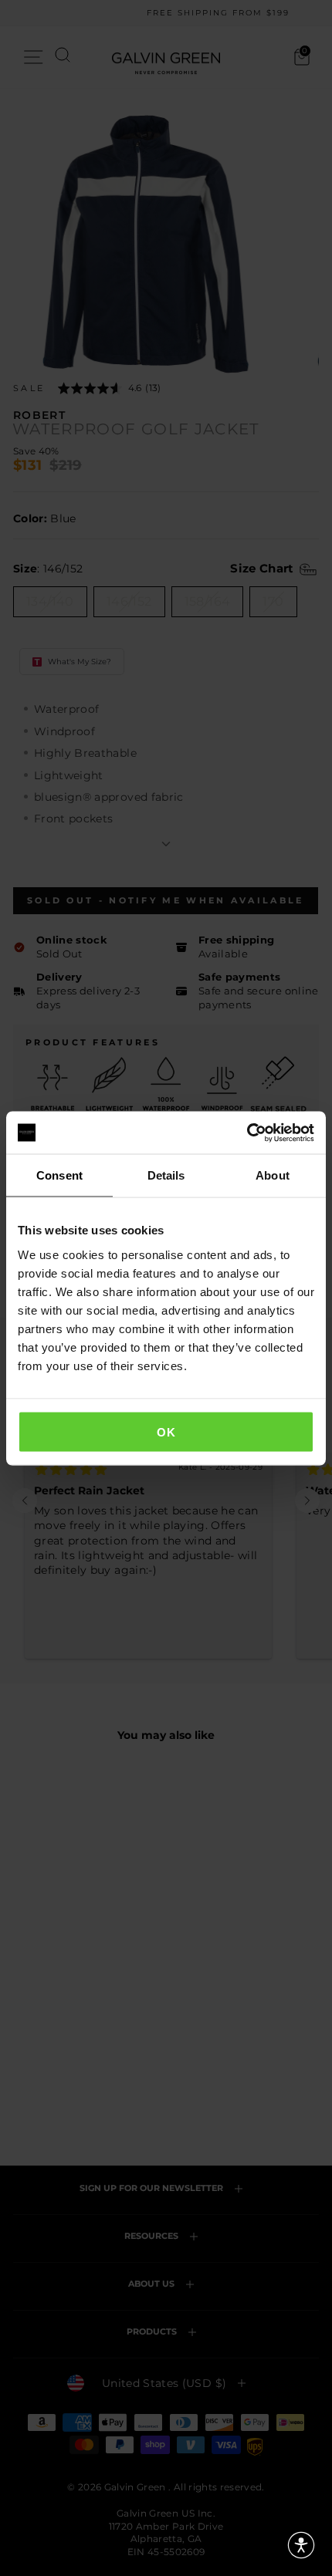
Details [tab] (166, 1175)
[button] (301, 2545)
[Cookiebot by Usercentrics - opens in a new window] (247, 1133)
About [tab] (273, 1175)
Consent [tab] (59, 1175)
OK (166, 1431)
